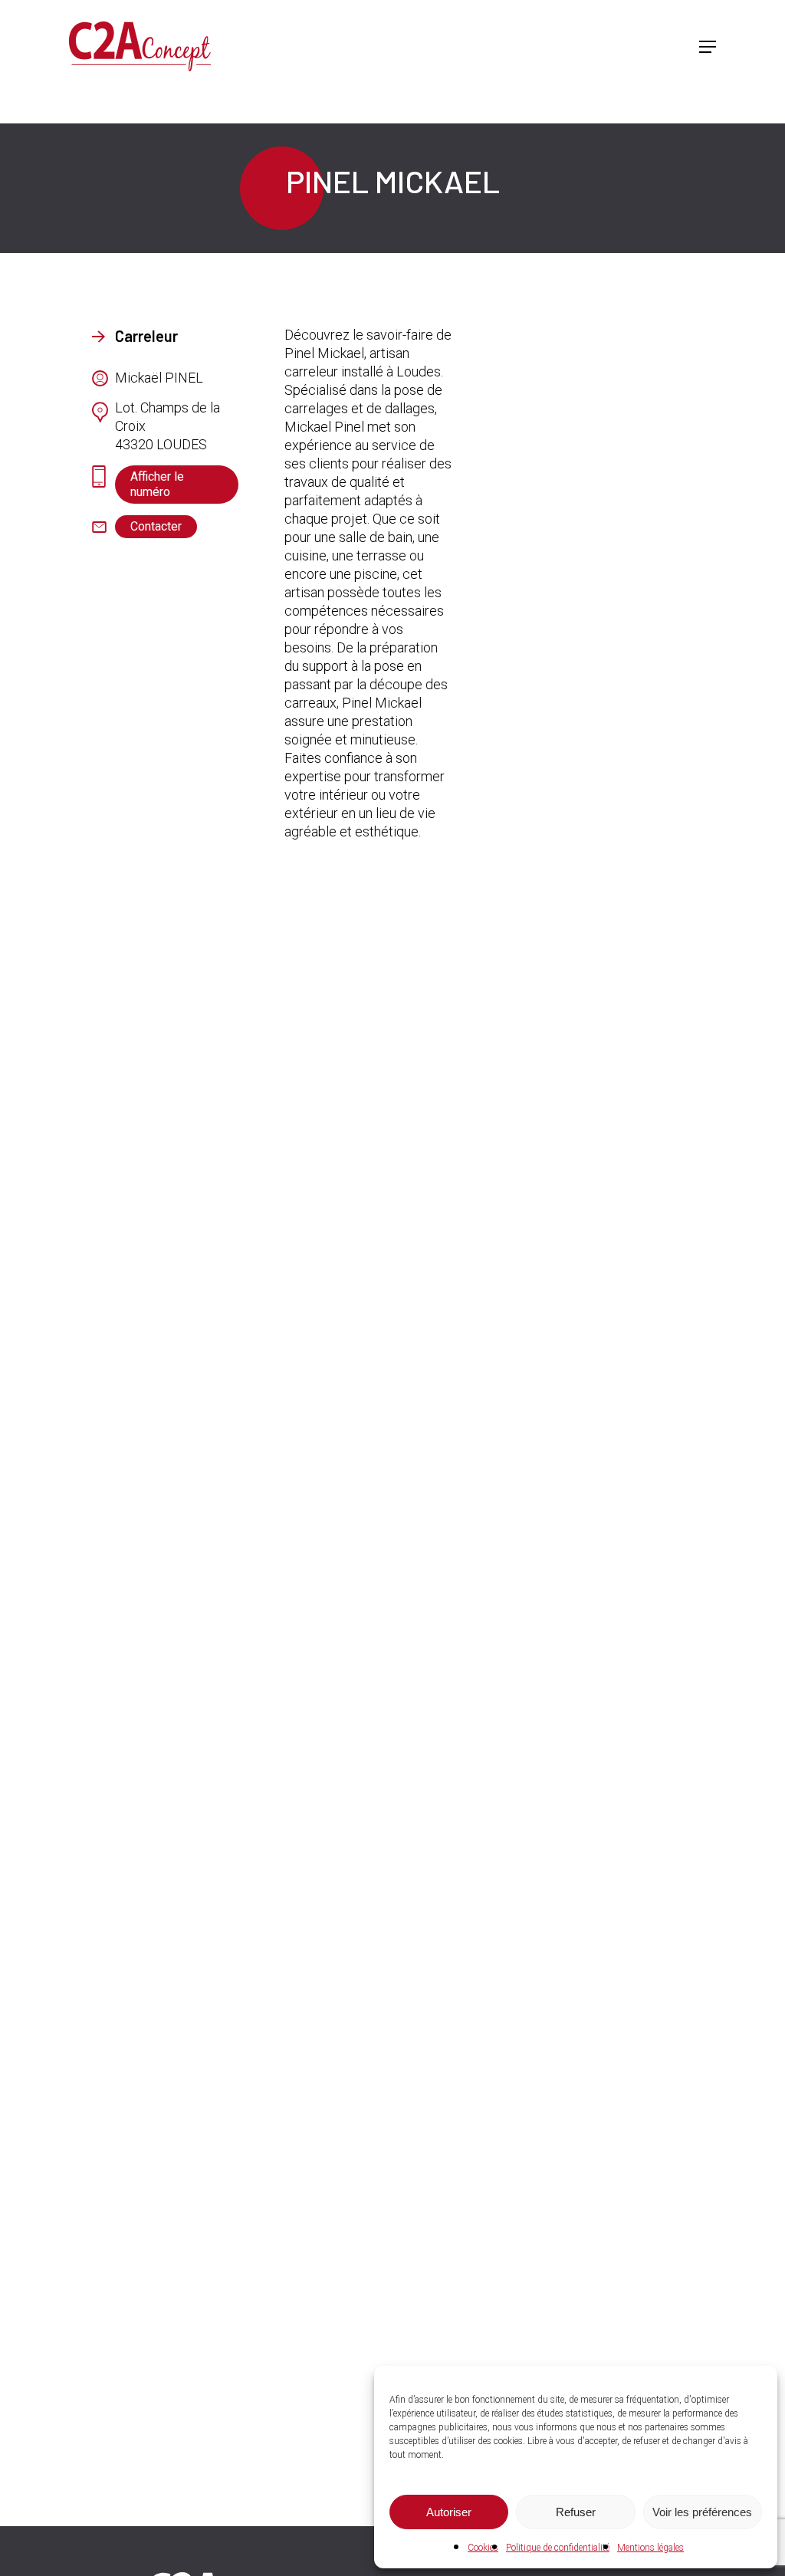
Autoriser (449, 2512)
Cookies (483, 2548)
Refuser (576, 2512)
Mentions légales (650, 2548)
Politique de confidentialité (558, 2548)
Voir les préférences (702, 2512)
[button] (708, 47)
